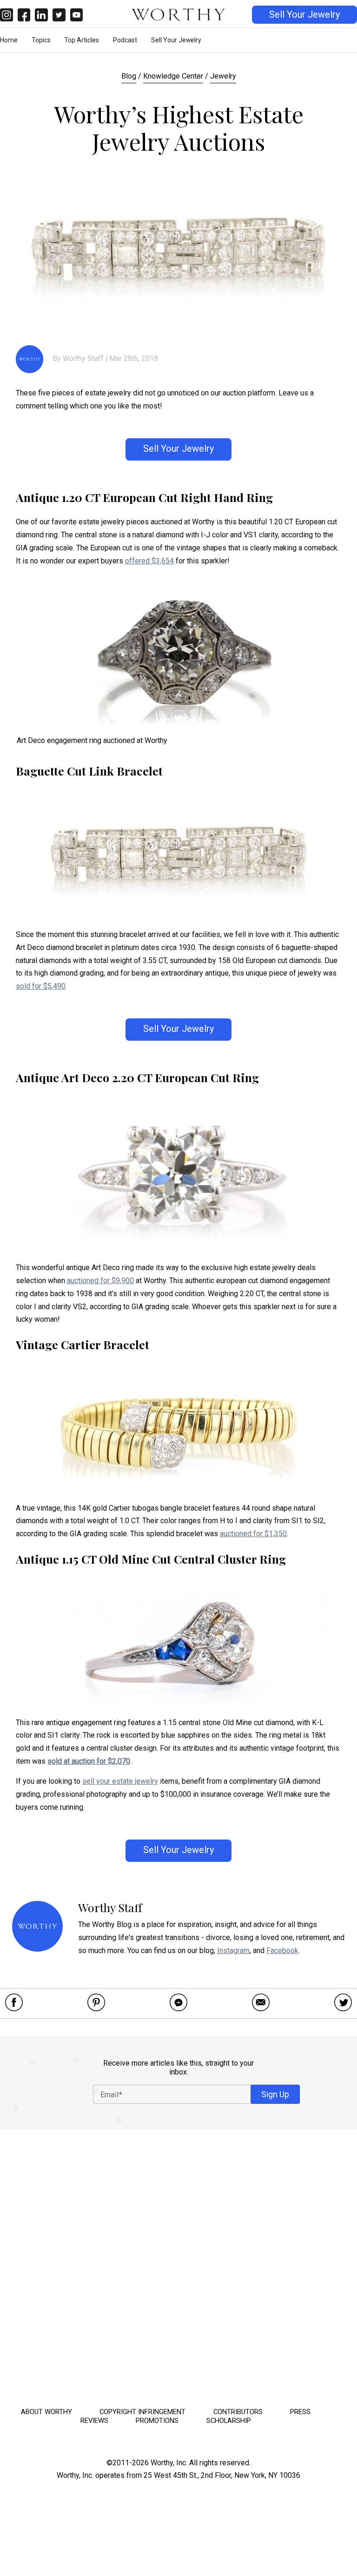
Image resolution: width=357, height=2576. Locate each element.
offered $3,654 (149, 561)
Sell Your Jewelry (304, 15)
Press (300, 2412)
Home (9, 40)
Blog (129, 76)
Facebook (282, 1950)
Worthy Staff (83, 358)
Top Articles (82, 40)
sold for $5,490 (41, 986)
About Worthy (46, 2412)
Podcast (125, 40)
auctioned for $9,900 (100, 1281)
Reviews (94, 2421)
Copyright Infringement (142, 2412)
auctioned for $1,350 (253, 1534)
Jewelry (223, 76)
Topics (41, 40)
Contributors (238, 2412)
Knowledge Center (173, 76)
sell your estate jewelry (120, 1781)
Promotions (157, 2421)
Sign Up (275, 2094)
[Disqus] (178, 2265)
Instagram (233, 1950)
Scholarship (229, 2421)
